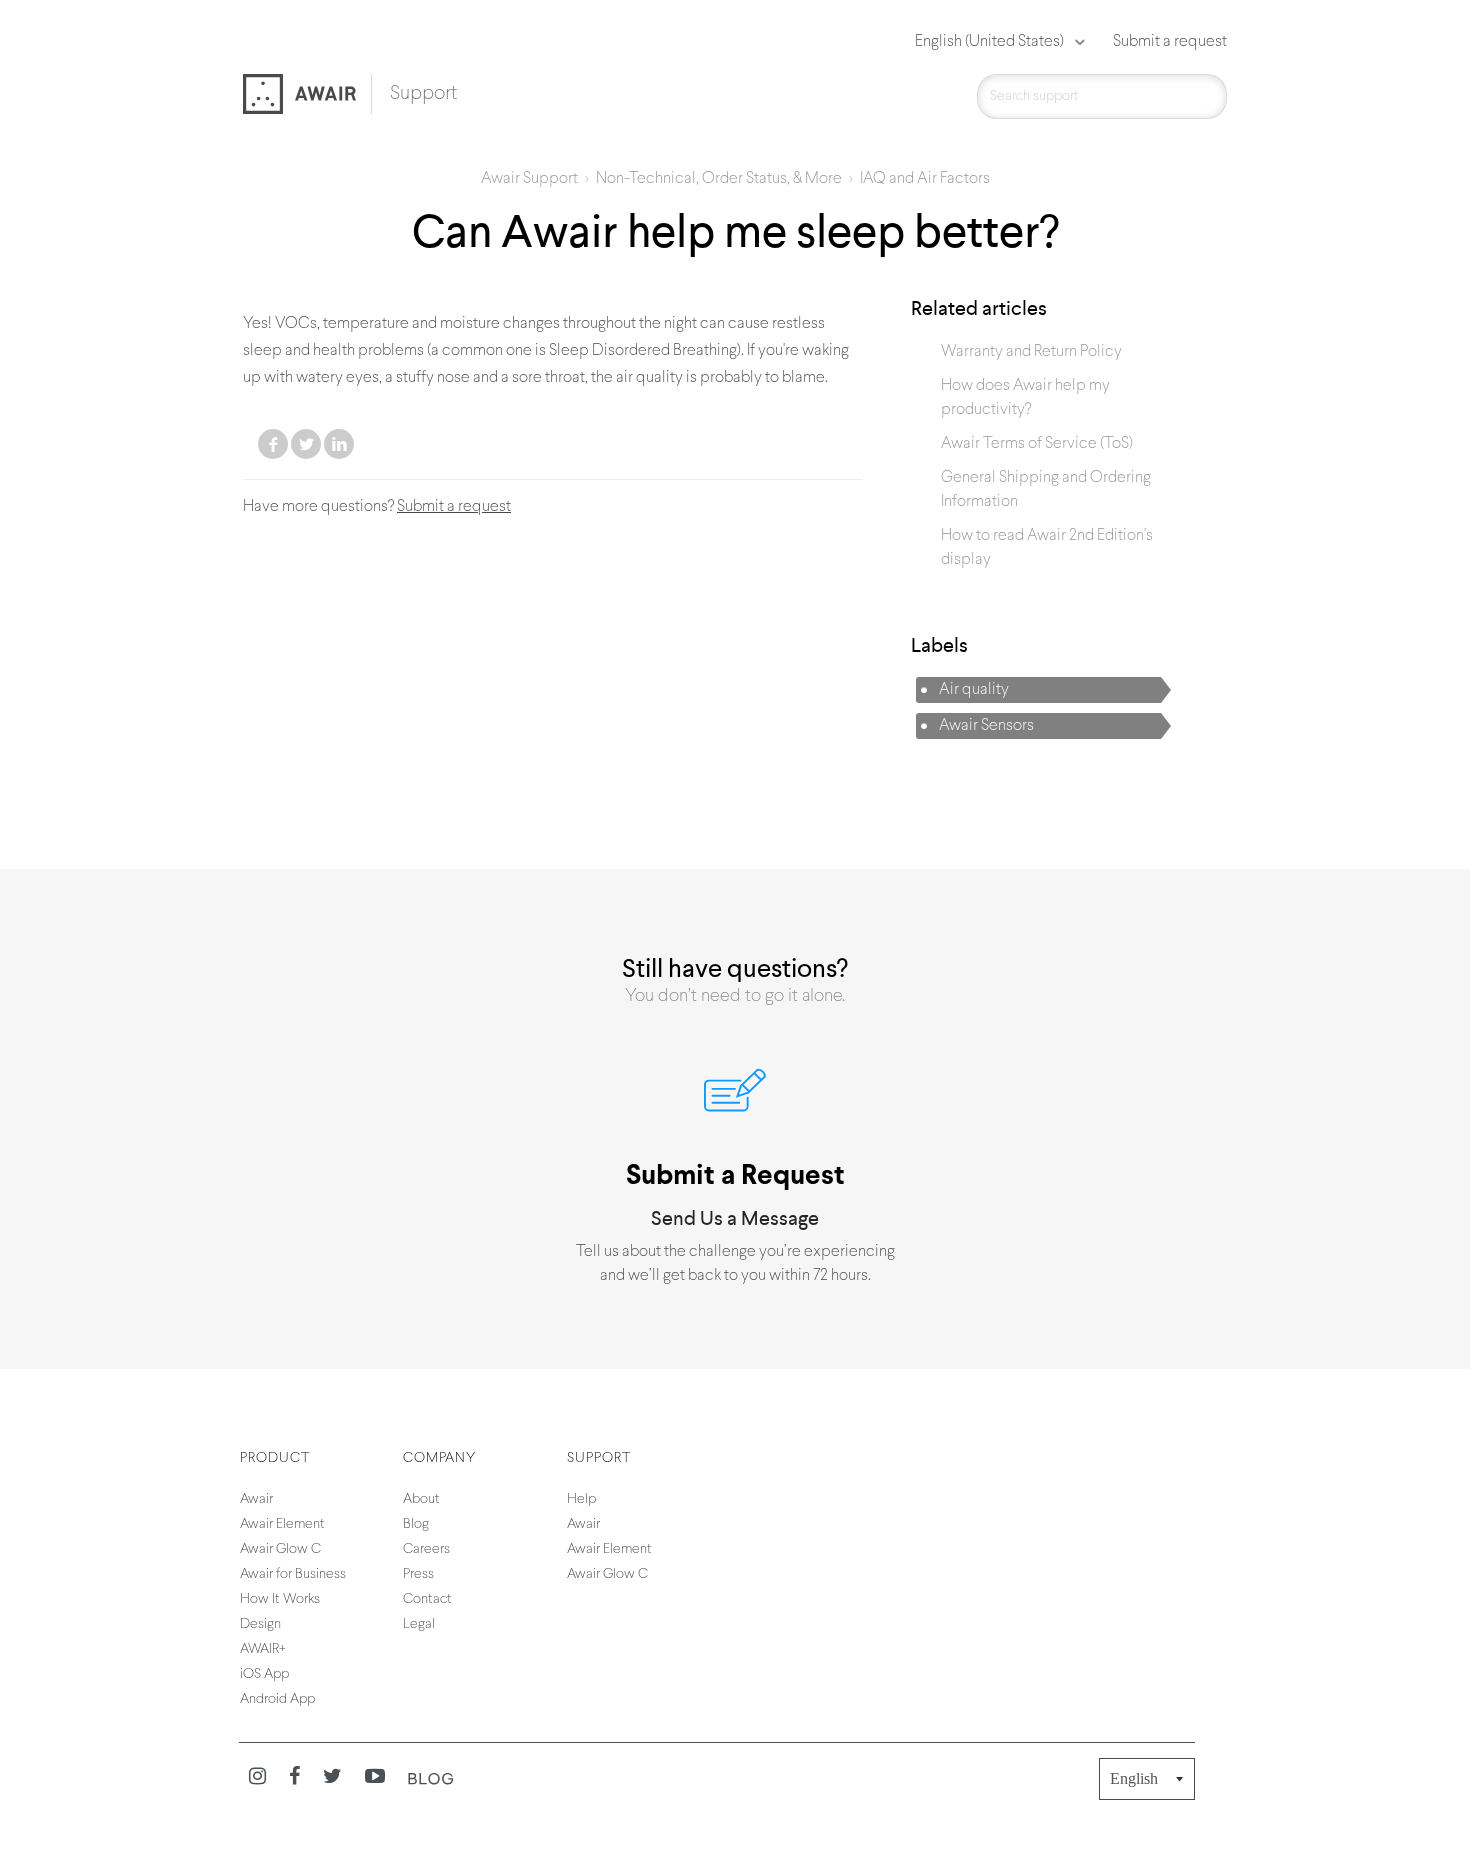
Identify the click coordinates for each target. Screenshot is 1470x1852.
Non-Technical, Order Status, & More (719, 179)
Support (423, 94)
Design (260, 1624)
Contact (427, 1599)
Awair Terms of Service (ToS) (1037, 444)
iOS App (264, 1674)
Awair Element (282, 1524)
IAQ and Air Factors (925, 179)
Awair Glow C (280, 1549)
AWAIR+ (263, 1649)
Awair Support (529, 179)
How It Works (280, 1599)
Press (418, 1574)
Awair (256, 1499)
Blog (416, 1524)
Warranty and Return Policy (1031, 352)
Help (581, 1499)
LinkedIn (339, 444)
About (421, 1499)
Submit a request (1170, 42)
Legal (419, 1624)
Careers (426, 1549)
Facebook (273, 444)
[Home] (307, 96)
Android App (277, 1699)
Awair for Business (293, 1574)
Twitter (306, 444)
